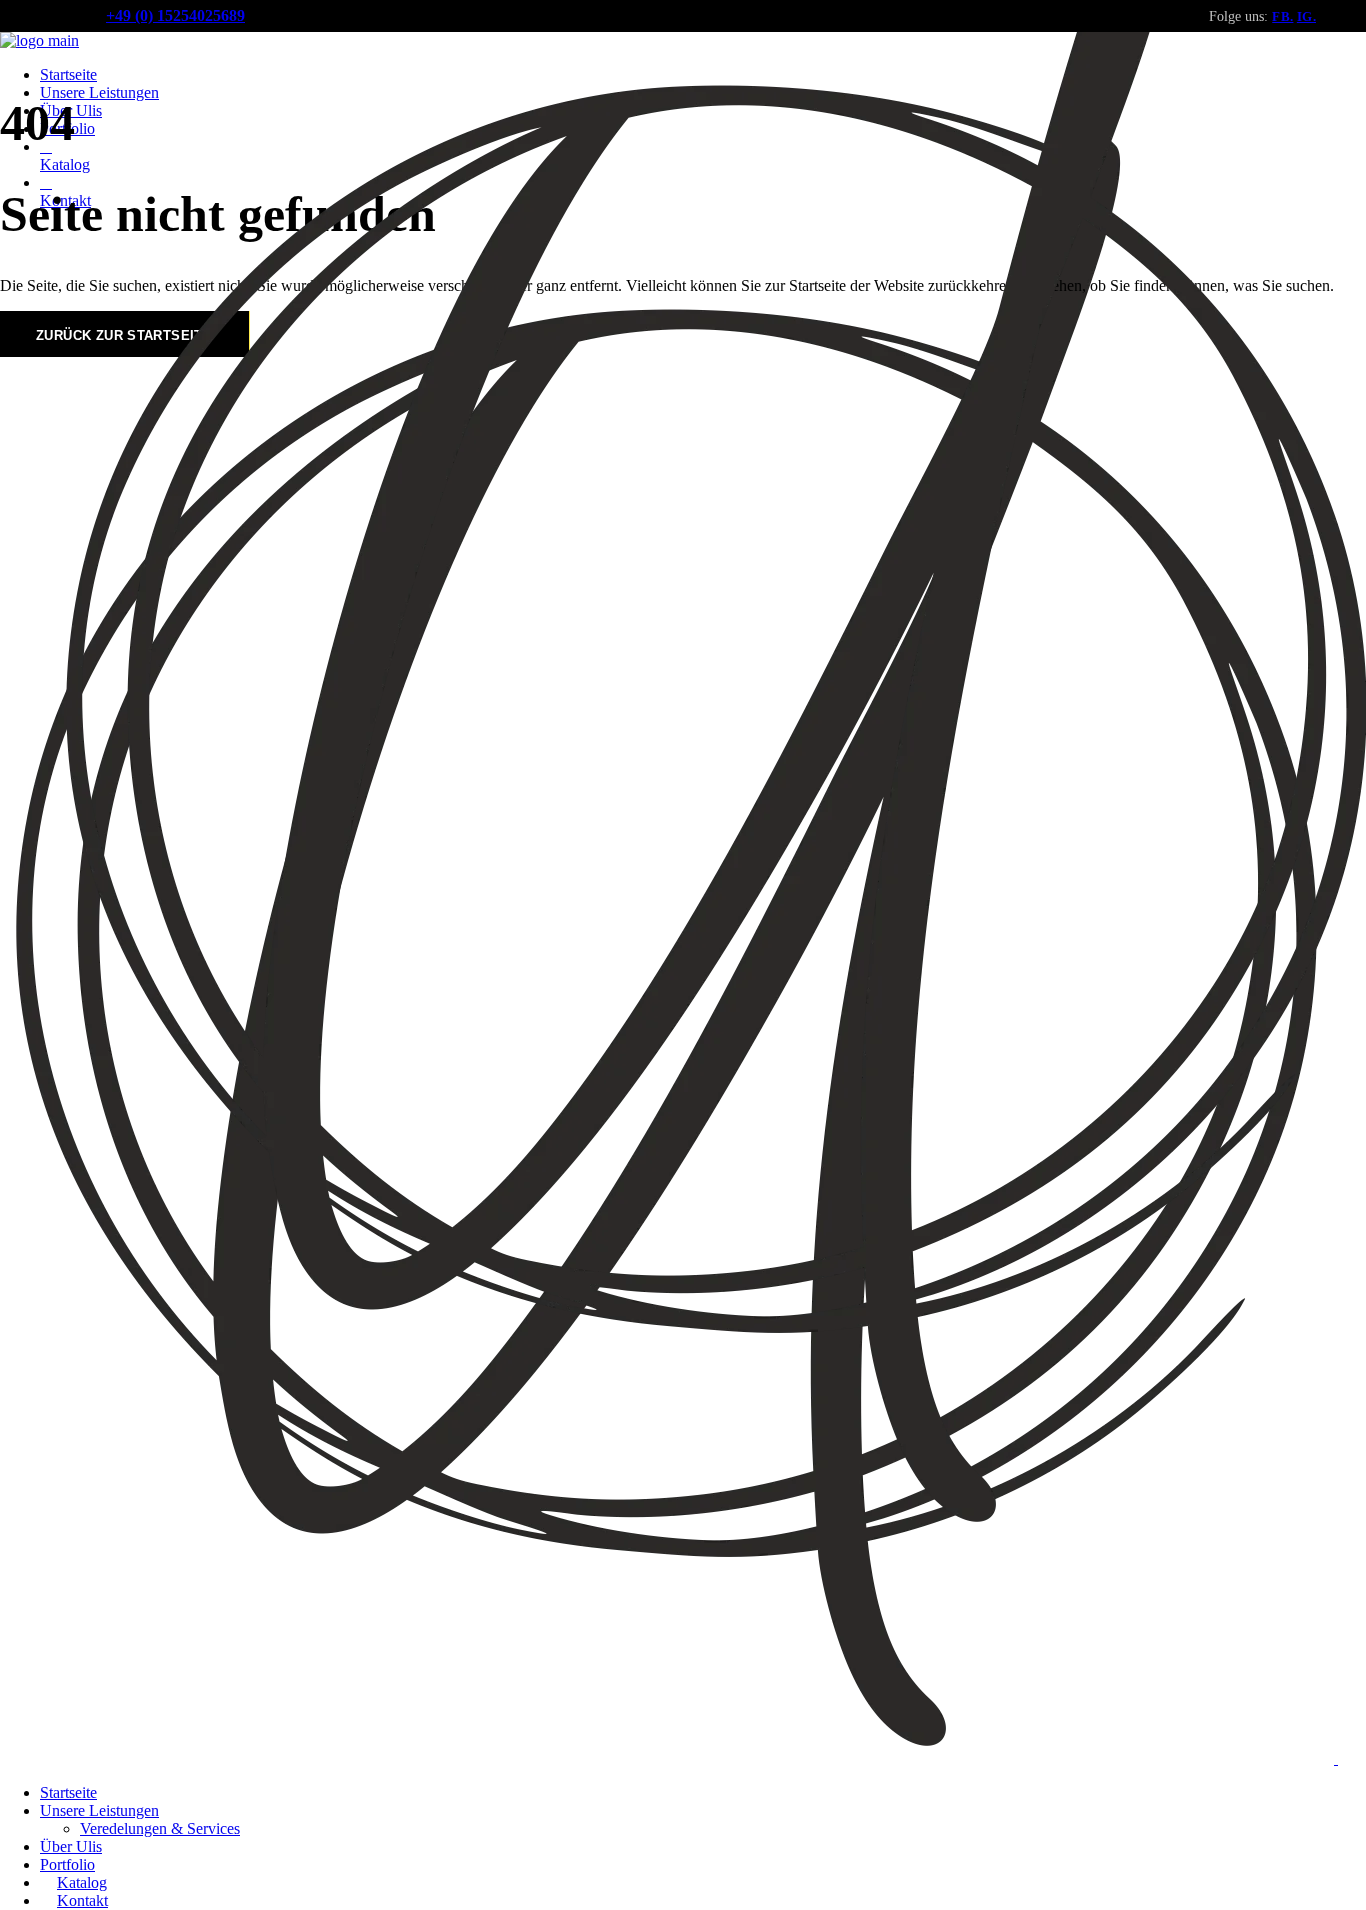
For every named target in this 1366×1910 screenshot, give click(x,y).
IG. (1306, 16)
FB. (1282, 16)
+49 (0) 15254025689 (175, 15)
